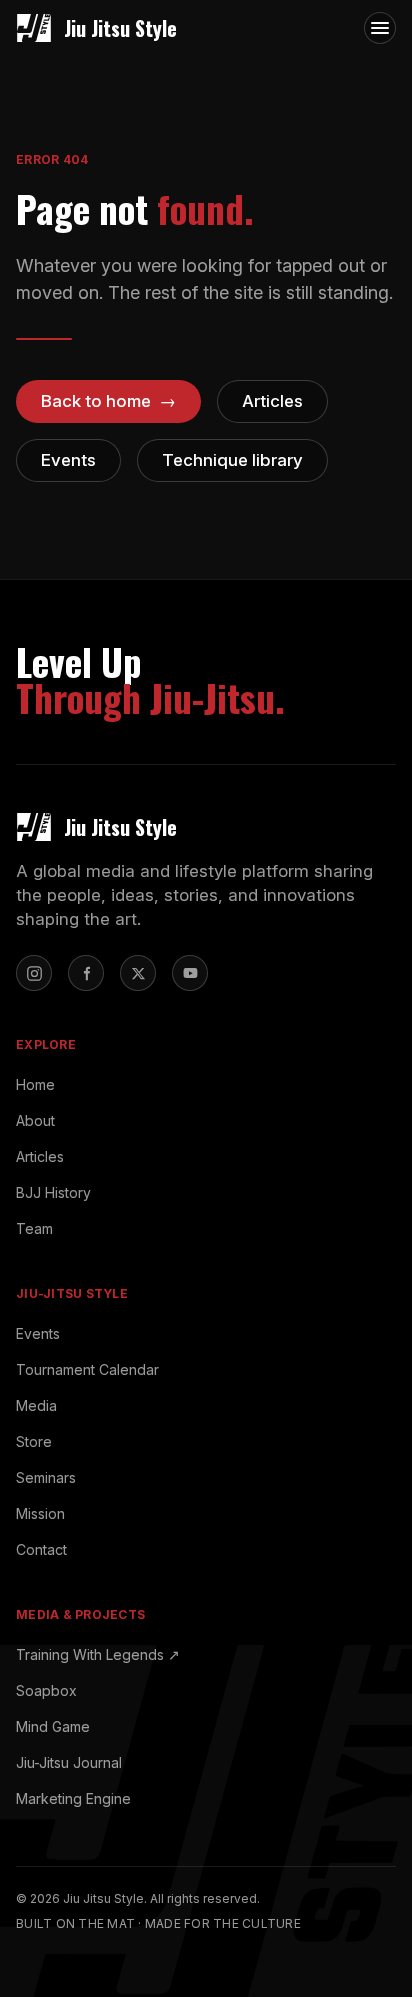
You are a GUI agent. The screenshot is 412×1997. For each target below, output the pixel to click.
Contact (41, 1549)
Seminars (46, 1477)
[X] (138, 973)
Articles (40, 1156)
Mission (40, 1513)
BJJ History (53, 1192)
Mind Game (53, 1726)
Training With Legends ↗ (98, 1654)
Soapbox (46, 1690)
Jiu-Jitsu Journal (69, 1762)
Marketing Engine (73, 1798)
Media (36, 1405)
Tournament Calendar (87, 1369)
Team (34, 1228)
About (35, 1120)
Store (34, 1441)
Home (35, 1084)
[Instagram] (34, 973)
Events (38, 1333)
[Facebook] (86, 973)
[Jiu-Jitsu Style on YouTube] (190, 973)
